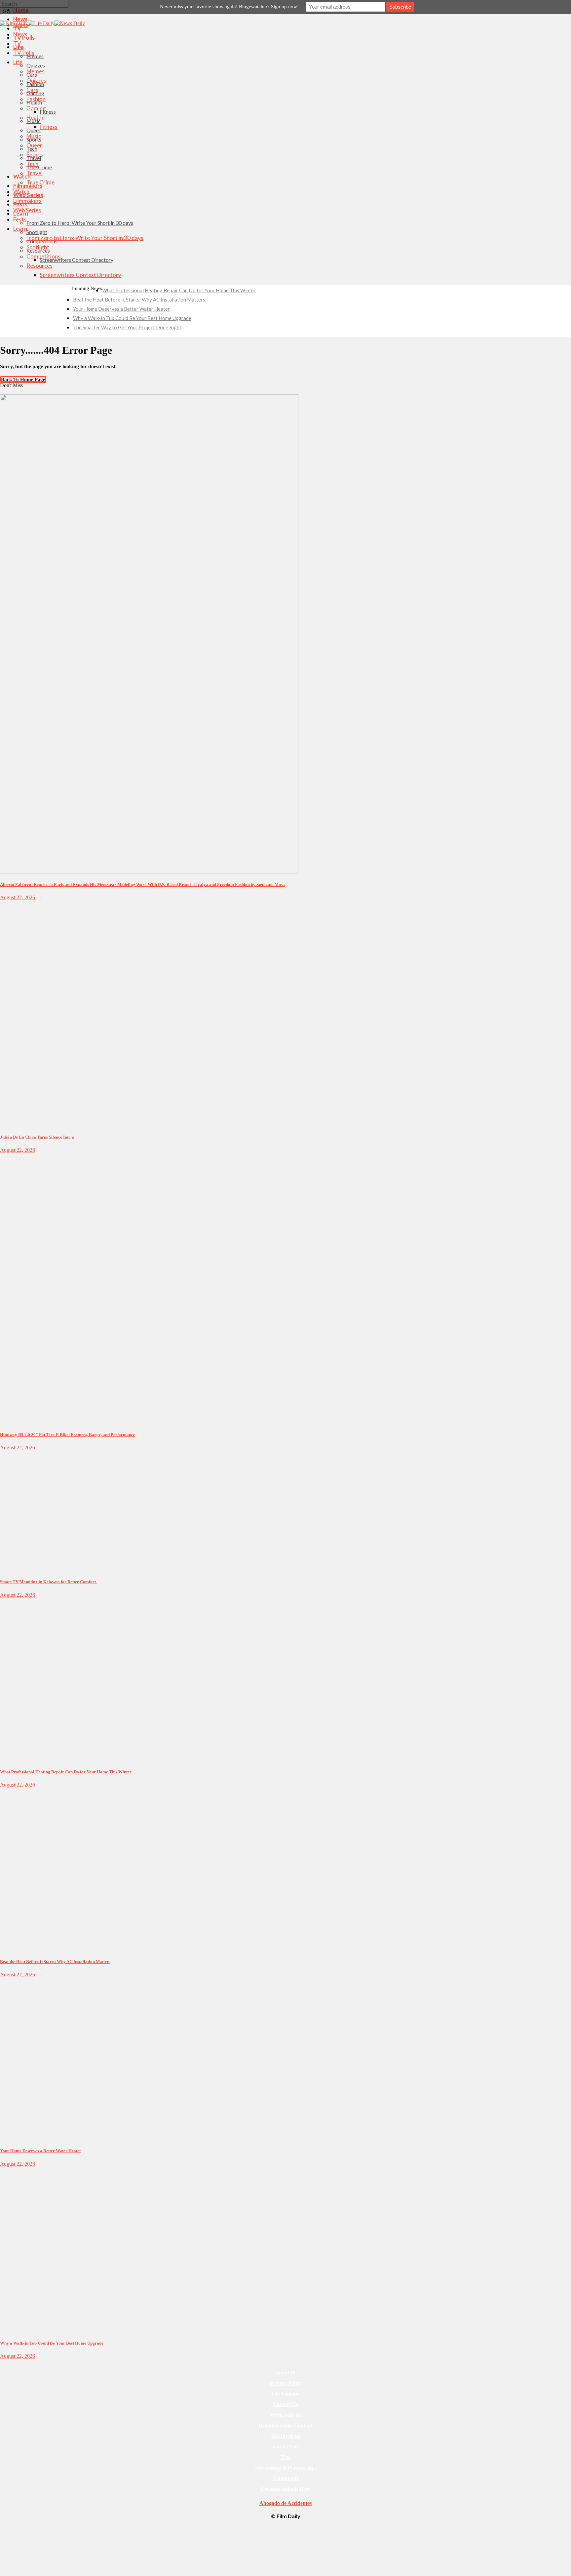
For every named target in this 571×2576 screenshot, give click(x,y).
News (5, 1601)
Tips (285, 2457)
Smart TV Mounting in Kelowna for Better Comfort (48, 1582)
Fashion (7, 392)
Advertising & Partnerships (286, 2468)
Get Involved (286, 2436)
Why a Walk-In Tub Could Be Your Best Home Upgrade (132, 318)
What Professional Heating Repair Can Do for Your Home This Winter (179, 290)
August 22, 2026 (18, 897)
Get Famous (285, 2394)
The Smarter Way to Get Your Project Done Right (127, 327)
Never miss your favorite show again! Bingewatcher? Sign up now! (229, 7)
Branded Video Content (285, 2425)
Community (286, 2478)
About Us (286, 2373)
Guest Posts (285, 2447)
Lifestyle (8, 904)
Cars (4, 1156)
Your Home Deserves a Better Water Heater (121, 309)
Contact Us (285, 2404)
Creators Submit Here (285, 2489)
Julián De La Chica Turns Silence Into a (37, 1137)
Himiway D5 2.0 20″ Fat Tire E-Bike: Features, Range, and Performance (68, 1435)
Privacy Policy (286, 2383)
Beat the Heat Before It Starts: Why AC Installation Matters (139, 300)
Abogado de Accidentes (285, 2503)
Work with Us (286, 2415)
